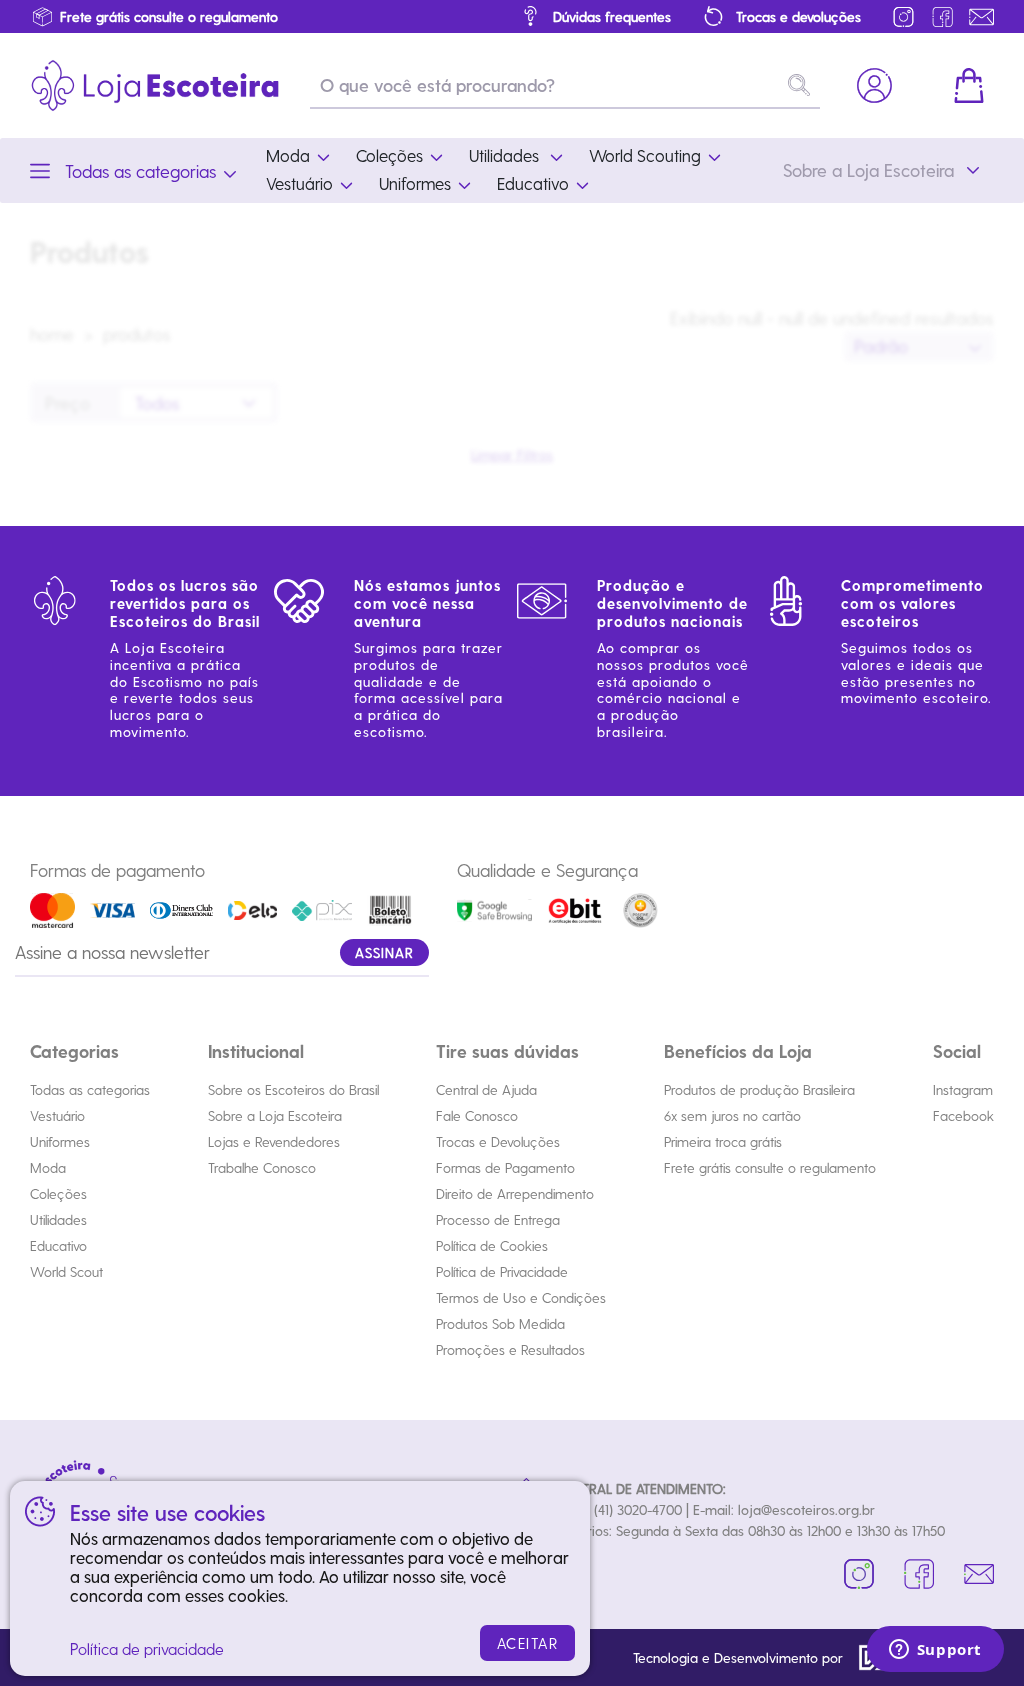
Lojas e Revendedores (274, 1141)
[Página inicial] (155, 85)
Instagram (963, 1089)
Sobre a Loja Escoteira (275, 1115)
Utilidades (58, 1219)
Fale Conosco (477, 1115)
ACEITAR (528, 1643)
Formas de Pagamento (505, 1167)
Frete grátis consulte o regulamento (770, 1167)
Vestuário (57, 1115)
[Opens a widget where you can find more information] (935, 1651)
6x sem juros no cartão (732, 1115)
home (52, 333)
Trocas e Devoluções (498, 1141)
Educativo (58, 1245)
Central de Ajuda (486, 1089)
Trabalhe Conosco (262, 1167)
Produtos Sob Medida (500, 1323)
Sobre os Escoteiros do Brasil (293, 1089)
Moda (48, 1167)
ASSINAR (384, 952)
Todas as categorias (90, 1089)
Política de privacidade (147, 1648)
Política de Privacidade (502, 1271)
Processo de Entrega (498, 1219)
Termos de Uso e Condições (521, 1297)
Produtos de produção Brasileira (759, 1089)
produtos (137, 333)
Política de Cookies (492, 1245)
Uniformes (60, 1141)
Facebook (963, 1115)
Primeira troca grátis (723, 1141)
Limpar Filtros (512, 454)
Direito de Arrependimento (515, 1193)
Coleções (58, 1193)
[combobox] (919, 346)
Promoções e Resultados (510, 1349)
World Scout (66, 1271)
